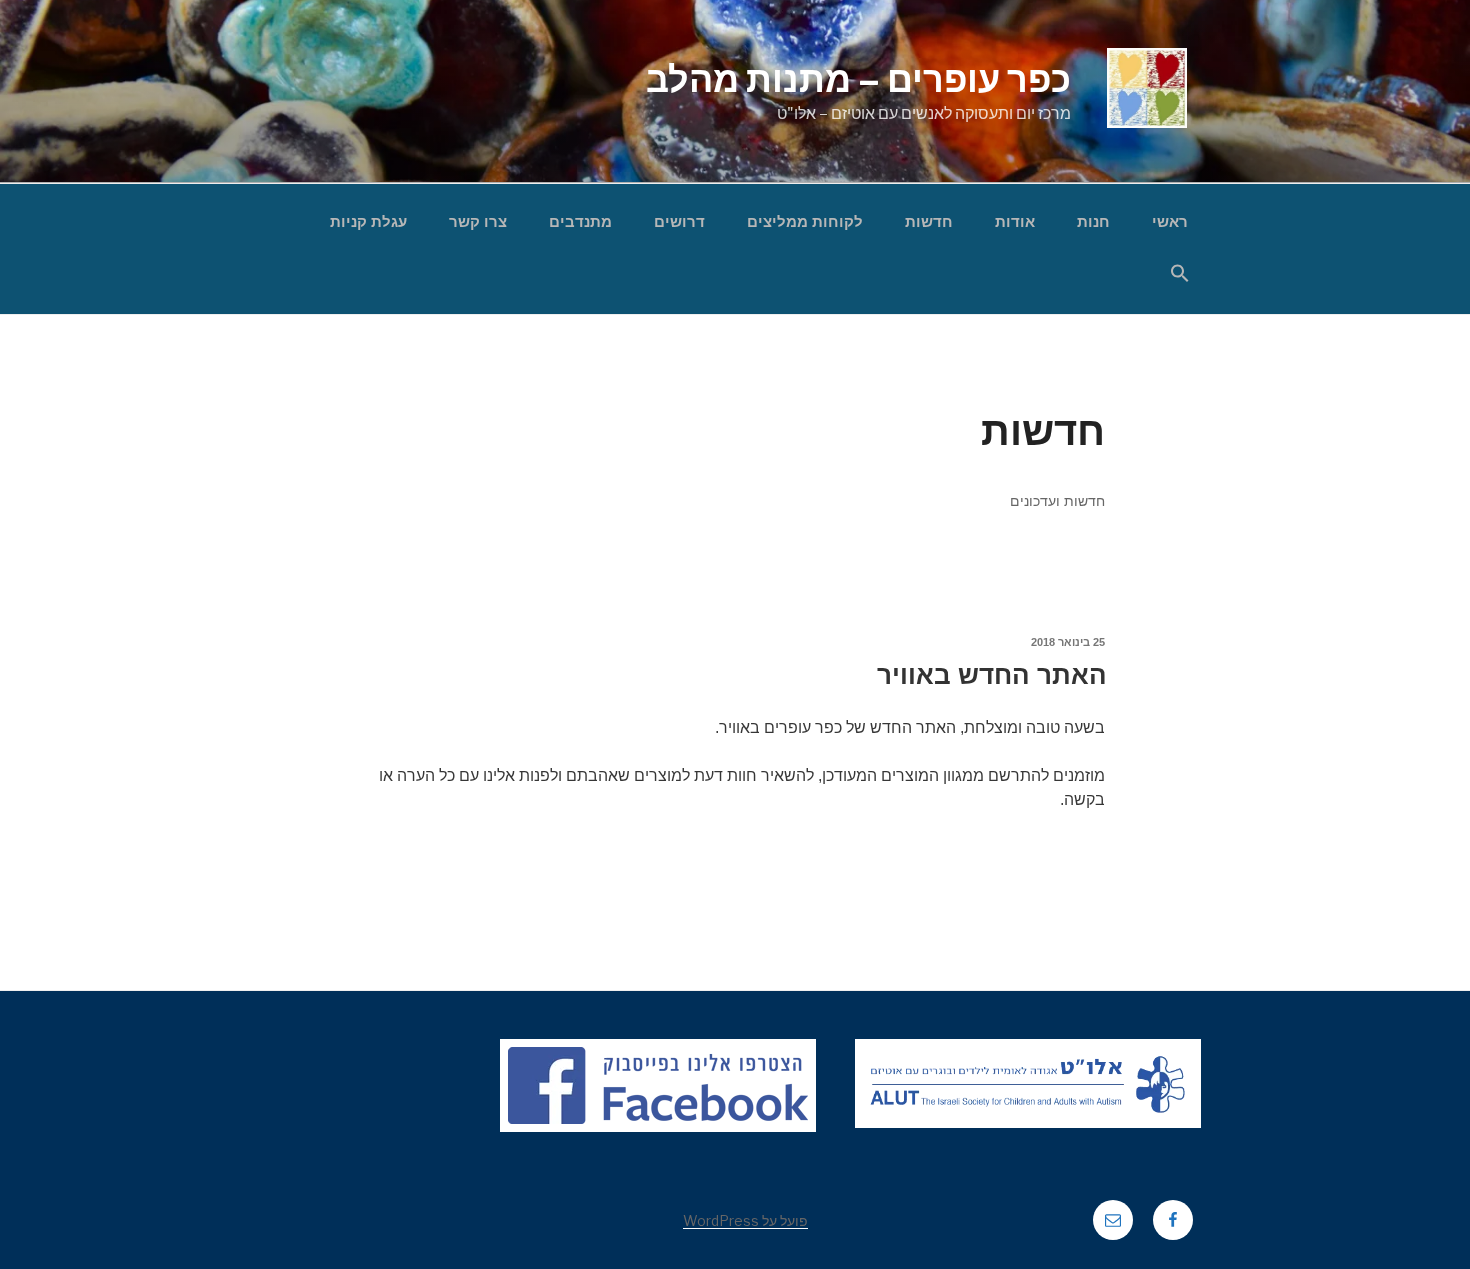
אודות (1015, 221)
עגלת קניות (368, 221)
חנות (1093, 221)
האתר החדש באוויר (992, 675)
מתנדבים (580, 221)
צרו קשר (478, 221)
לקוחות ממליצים (805, 221)
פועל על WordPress (745, 1220)
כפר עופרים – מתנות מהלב (858, 79)
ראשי (1170, 221)
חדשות (929, 221)
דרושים (679, 221)
